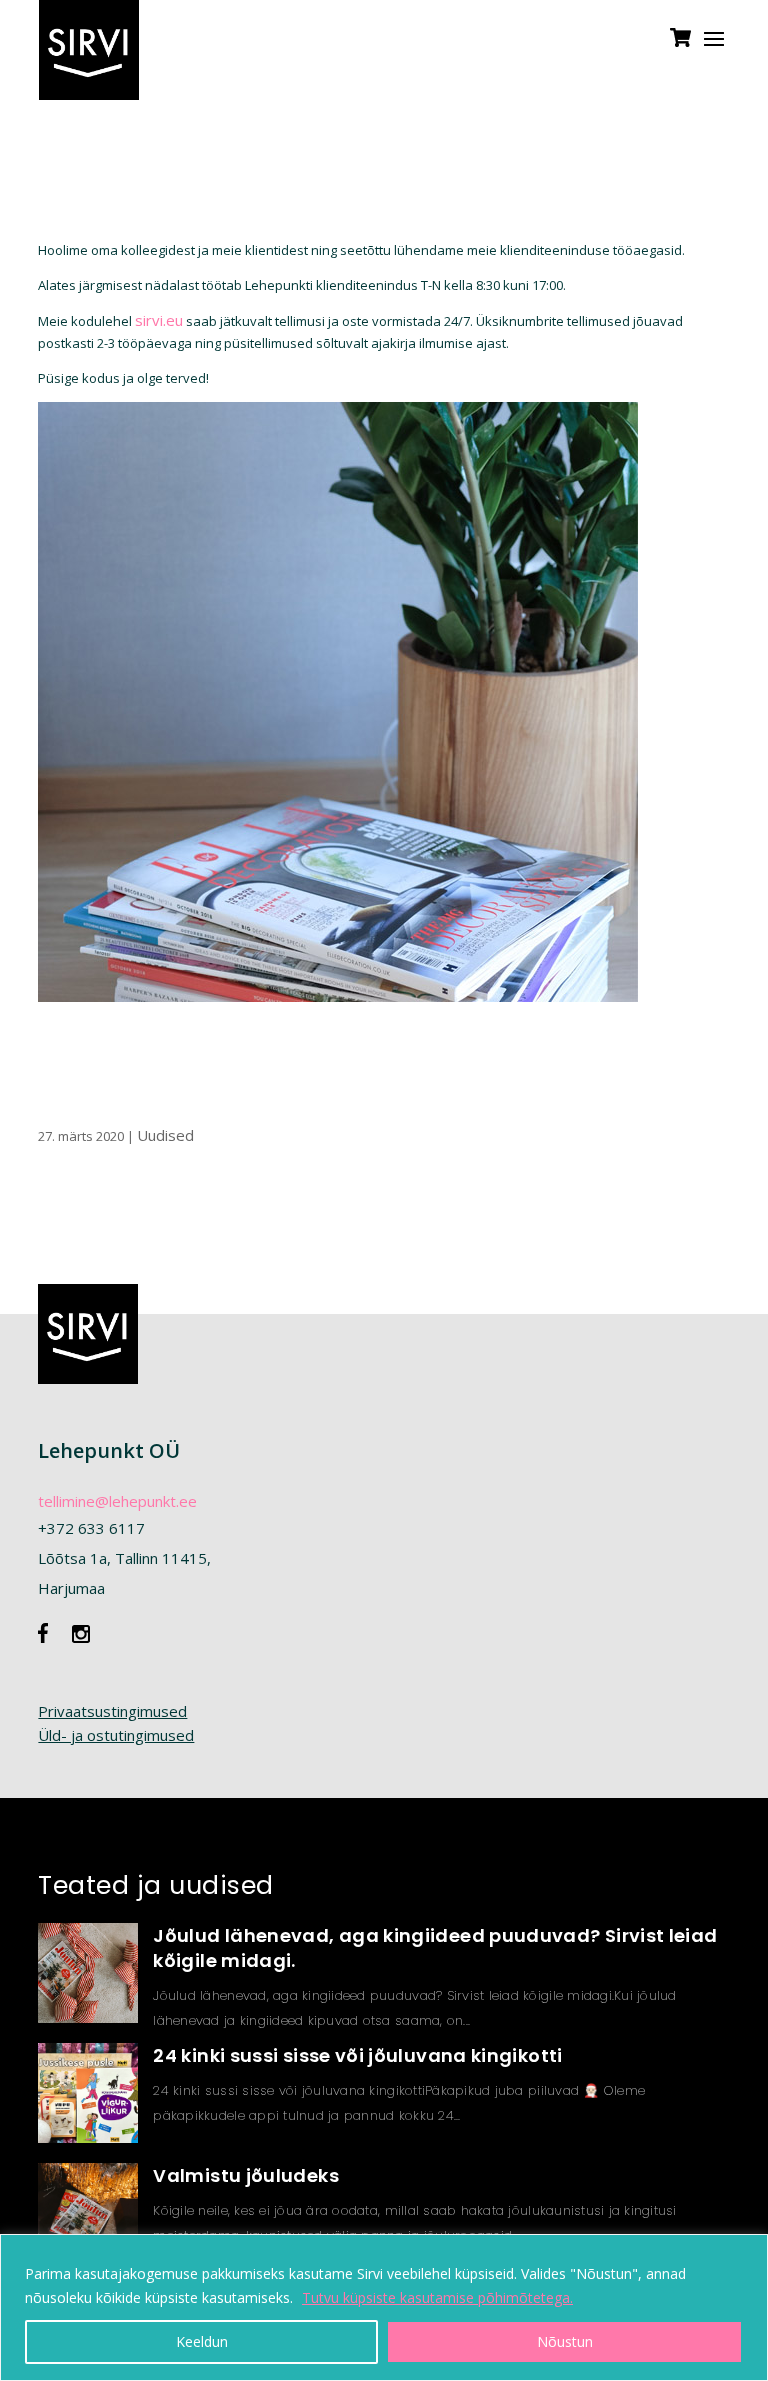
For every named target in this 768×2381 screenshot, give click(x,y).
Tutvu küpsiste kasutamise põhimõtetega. (437, 2297)
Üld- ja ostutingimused (116, 1735)
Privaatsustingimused (112, 1711)
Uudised (165, 1135)
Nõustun (565, 2341)
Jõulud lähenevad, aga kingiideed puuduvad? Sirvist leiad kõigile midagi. (435, 1948)
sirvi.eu (159, 320)
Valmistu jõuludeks (245, 2175)
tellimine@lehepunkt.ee (117, 1501)
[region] (384, 2307)
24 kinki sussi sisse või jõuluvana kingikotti (357, 2055)
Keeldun (202, 2341)
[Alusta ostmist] (680, 47)
